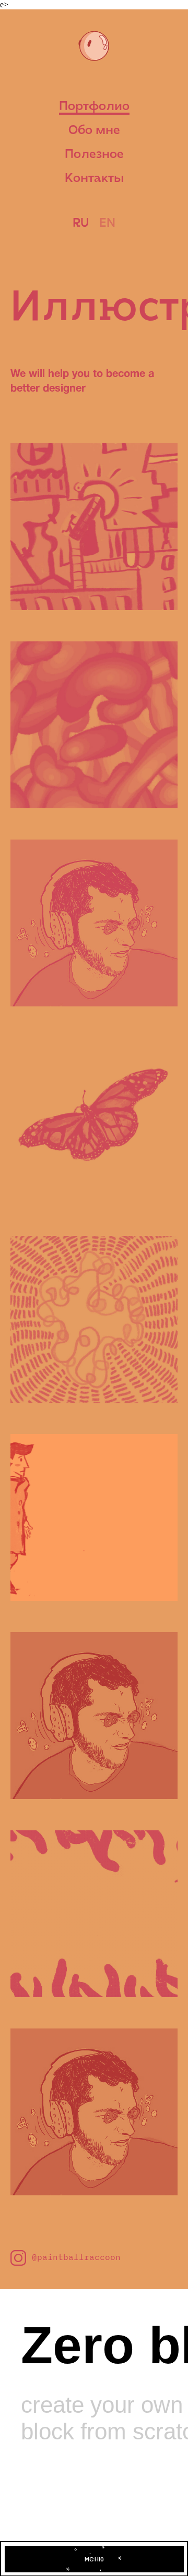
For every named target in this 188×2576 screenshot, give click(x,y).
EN (107, 224)
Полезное (94, 155)
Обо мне (94, 131)
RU (81, 224)
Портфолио (94, 107)
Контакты (94, 179)
